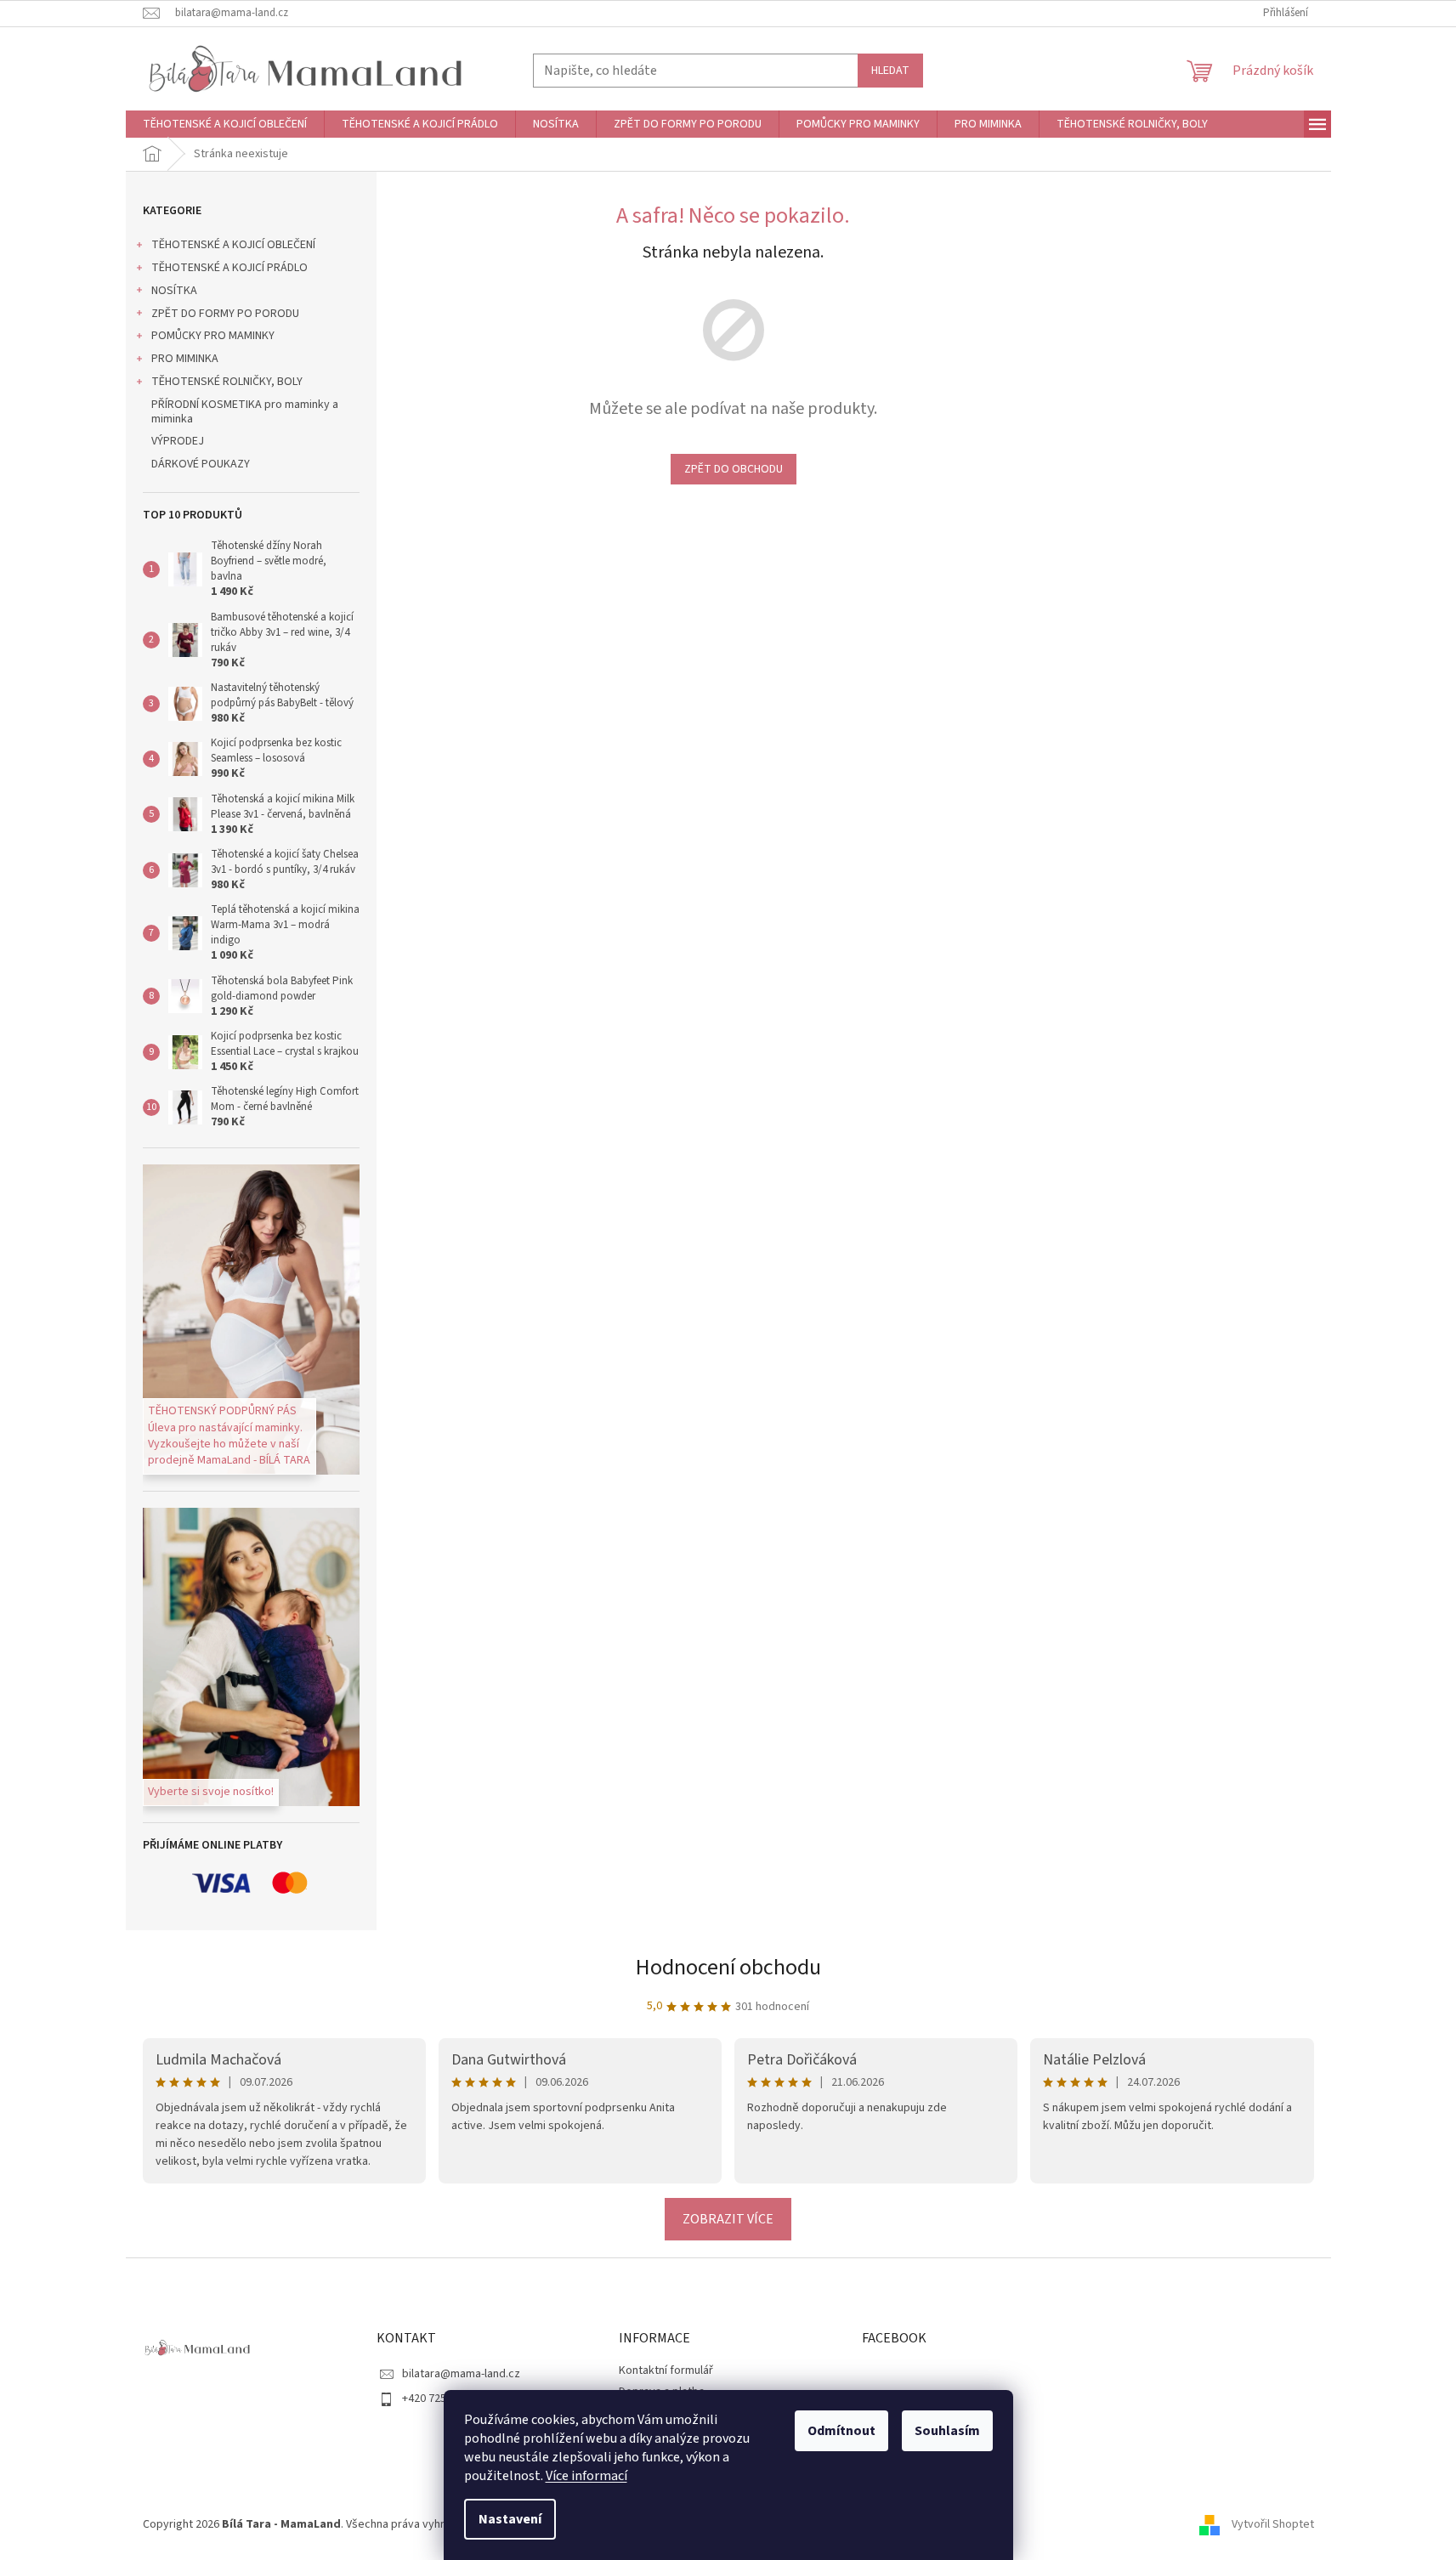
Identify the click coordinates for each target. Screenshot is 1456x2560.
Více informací (586, 2476)
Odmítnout (841, 2431)
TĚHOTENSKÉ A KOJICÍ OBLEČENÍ (233, 245)
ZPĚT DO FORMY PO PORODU (225, 314)
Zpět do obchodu (734, 469)
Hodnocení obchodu (728, 1967)
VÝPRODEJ (178, 441)
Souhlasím (947, 2431)
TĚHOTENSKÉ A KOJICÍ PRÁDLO (229, 268)
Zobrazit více (728, 2219)
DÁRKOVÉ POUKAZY (201, 464)
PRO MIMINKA (185, 359)
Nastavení (510, 2519)
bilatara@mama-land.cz (461, 2374)
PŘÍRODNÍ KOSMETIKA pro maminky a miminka (245, 412)
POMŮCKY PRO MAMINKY (213, 336)
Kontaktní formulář (666, 2370)
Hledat (890, 71)
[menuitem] (225, 124)
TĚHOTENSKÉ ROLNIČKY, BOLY (227, 382)
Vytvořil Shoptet (1273, 2524)
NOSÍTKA (174, 291)
